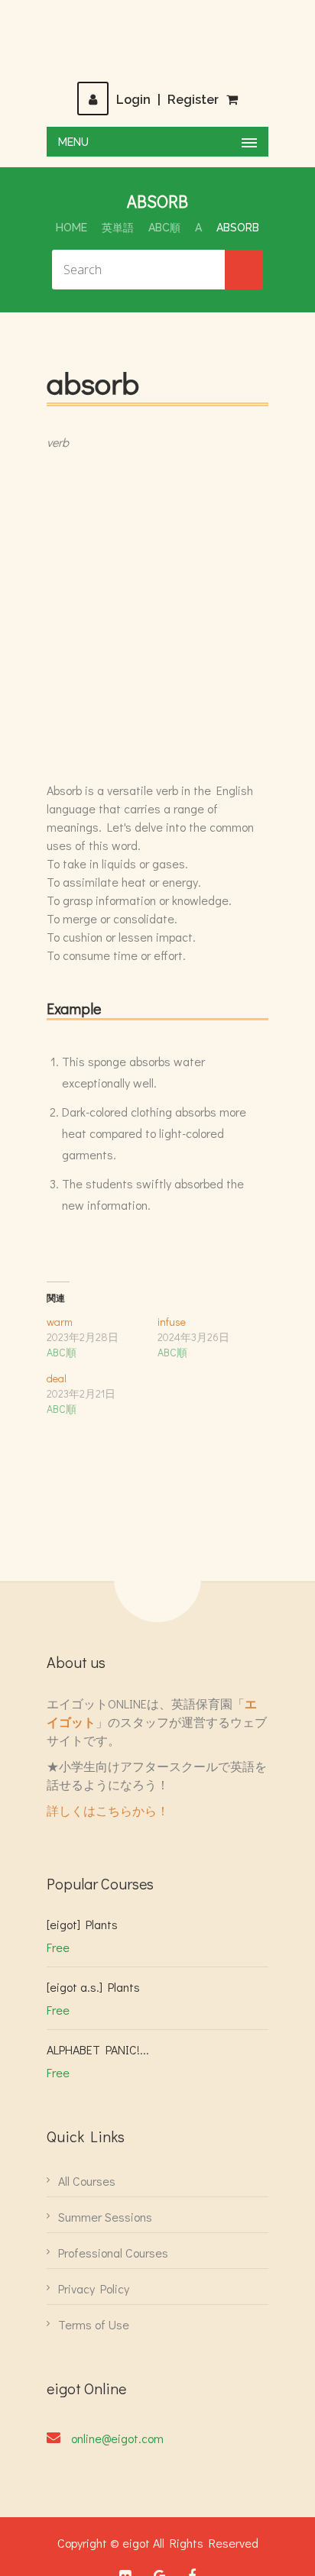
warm (60, 1322)
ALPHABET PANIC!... (98, 2049)
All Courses (87, 2181)
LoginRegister (167, 100)
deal (57, 1378)
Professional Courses (113, 2253)
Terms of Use (94, 2324)
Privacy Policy (94, 2288)
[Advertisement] (157, 616)
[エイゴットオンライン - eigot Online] (157, 40)
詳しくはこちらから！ (108, 1810)
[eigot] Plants (82, 1924)
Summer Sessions (105, 2217)
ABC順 (164, 228)
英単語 (118, 228)
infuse (172, 1322)
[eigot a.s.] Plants (93, 1987)
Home (71, 228)
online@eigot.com (117, 2438)
